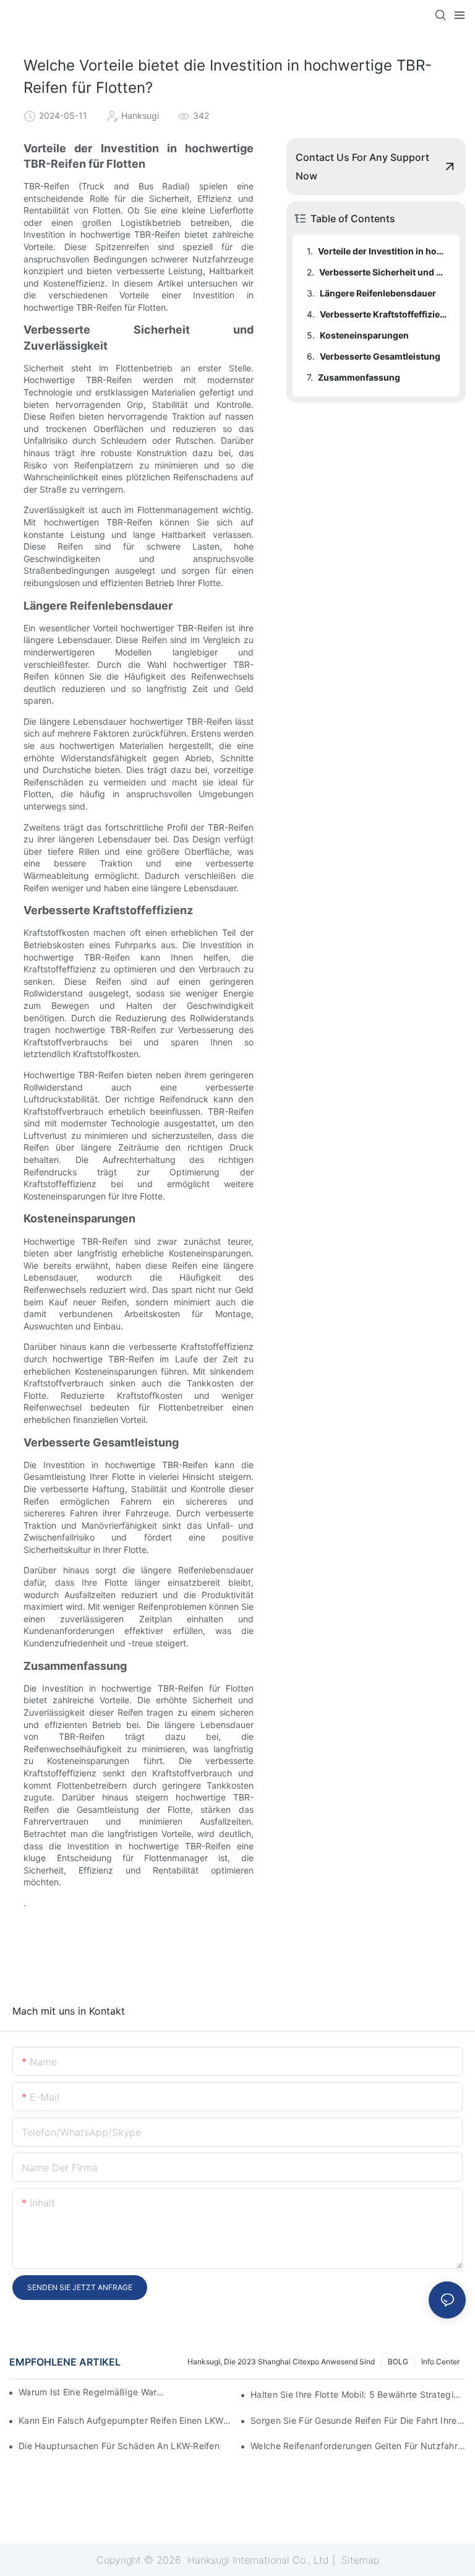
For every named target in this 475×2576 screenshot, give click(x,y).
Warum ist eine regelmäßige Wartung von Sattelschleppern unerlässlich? (93, 2392)
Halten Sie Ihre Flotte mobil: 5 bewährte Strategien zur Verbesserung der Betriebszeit (358, 2394)
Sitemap (359, 2560)
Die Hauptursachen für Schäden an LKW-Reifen (119, 2446)
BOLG (398, 2362)
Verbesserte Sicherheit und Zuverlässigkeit (383, 272)
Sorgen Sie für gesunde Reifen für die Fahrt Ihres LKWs (358, 2420)
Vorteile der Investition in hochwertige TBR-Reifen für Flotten (383, 251)
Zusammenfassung (359, 377)
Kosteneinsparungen (364, 335)
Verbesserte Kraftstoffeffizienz (384, 314)
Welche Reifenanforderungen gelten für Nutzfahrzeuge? (358, 2446)
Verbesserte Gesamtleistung (380, 356)
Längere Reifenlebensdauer (378, 293)
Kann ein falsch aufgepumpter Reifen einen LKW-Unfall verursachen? (126, 2420)
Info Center (440, 2362)
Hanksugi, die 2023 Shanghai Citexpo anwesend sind (281, 2362)
